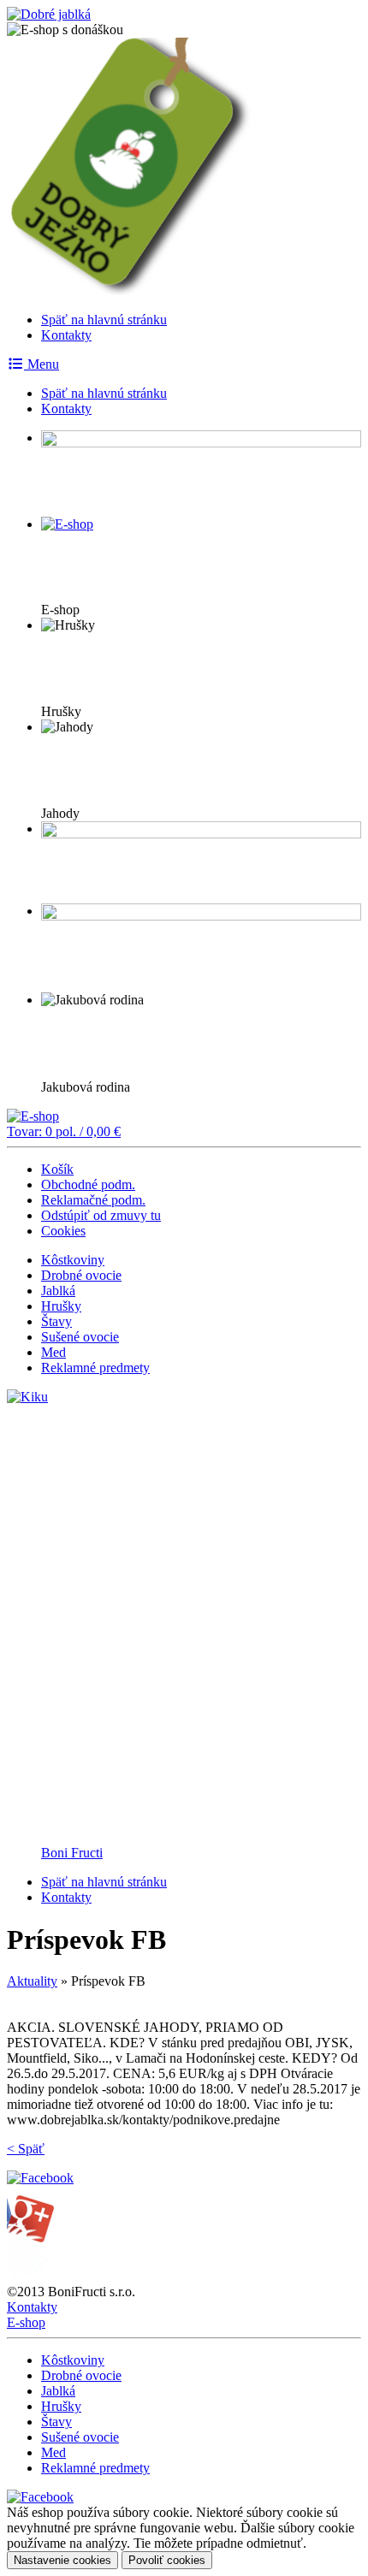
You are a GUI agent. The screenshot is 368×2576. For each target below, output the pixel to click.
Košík (57, 1169)
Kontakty (66, 335)
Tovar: (64, 1131)
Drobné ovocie (81, 1275)
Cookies (63, 1231)
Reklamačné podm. (93, 1200)
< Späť (26, 2149)
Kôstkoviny (73, 1260)
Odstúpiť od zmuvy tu (101, 1215)
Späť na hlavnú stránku (104, 320)
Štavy (56, 1321)
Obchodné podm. (88, 1184)
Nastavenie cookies (62, 2560)
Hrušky (61, 1306)
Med (53, 1352)
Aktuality (32, 1981)
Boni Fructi (72, 1853)
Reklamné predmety (95, 1368)
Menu (42, 364)
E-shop (26, 2322)
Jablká (58, 1291)
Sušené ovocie (80, 1337)
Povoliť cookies (167, 2560)
